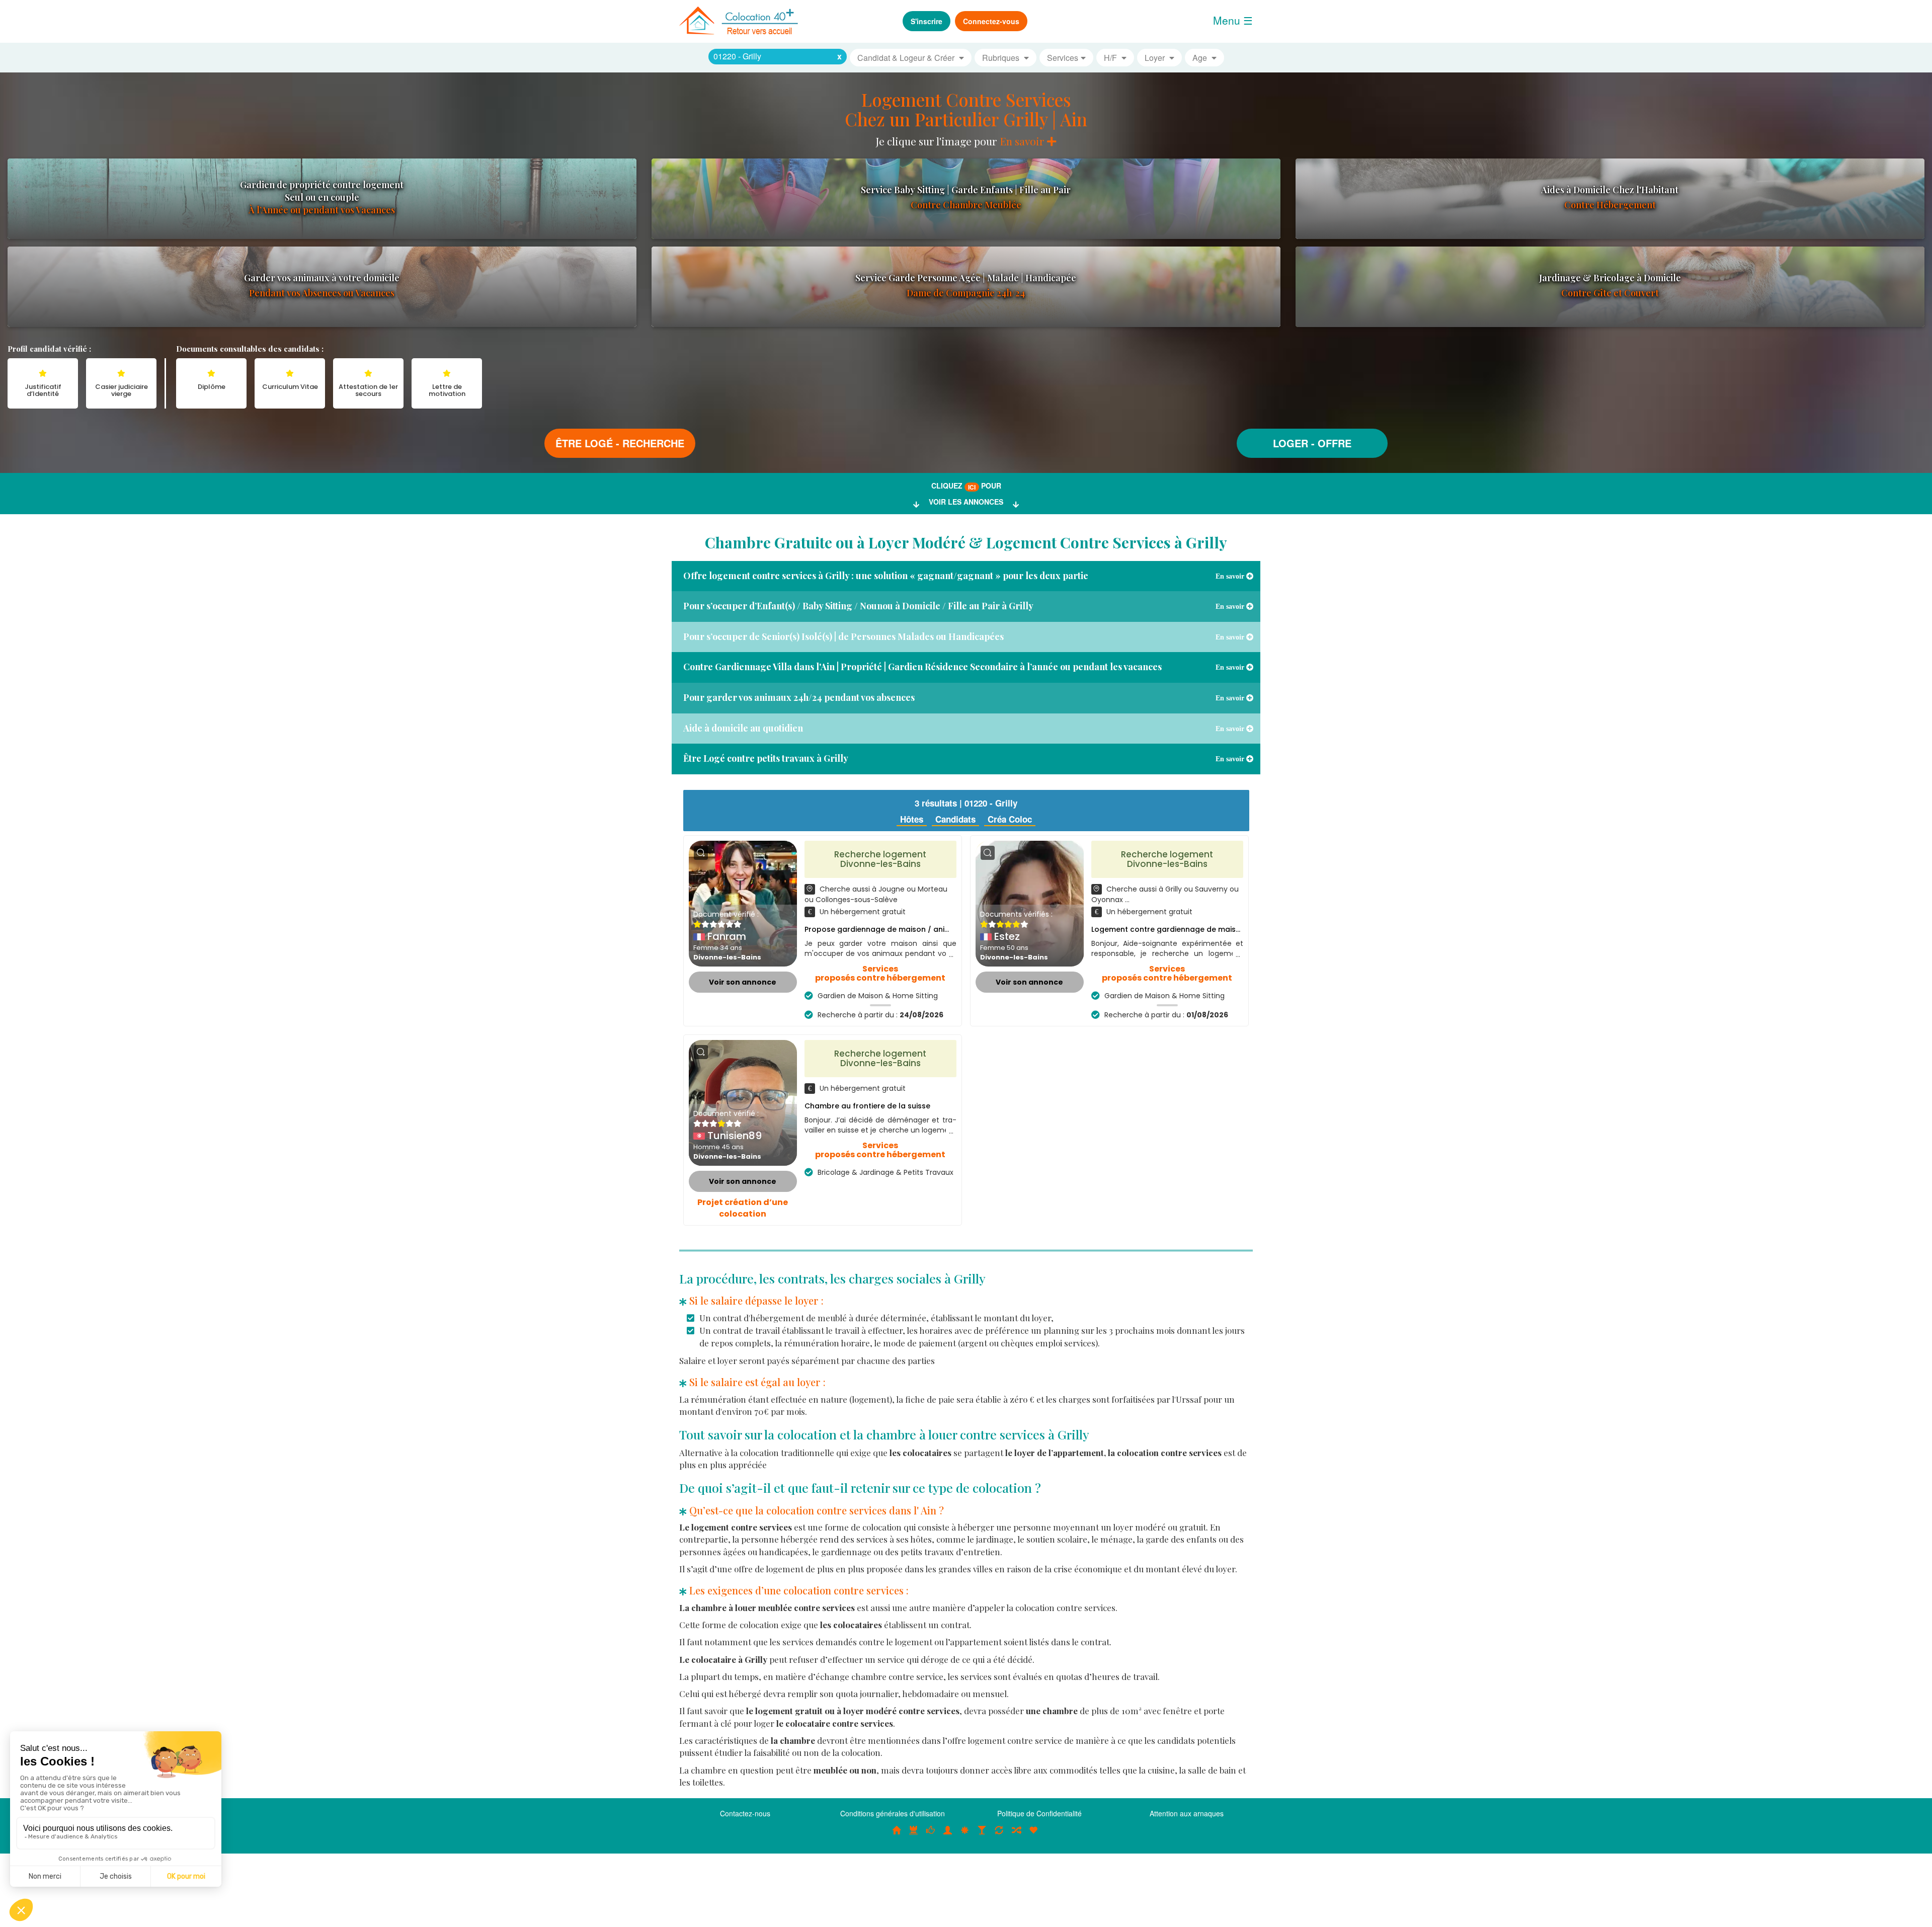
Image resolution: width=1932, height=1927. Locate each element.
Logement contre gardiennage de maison (1168, 929)
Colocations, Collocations (897, 1835)
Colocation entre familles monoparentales (1033, 1835)
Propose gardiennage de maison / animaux (884, 929)
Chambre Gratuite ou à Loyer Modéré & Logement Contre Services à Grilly (966, 542)
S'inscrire (927, 21)
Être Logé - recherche (620, 443)
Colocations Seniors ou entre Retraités (965, 1835)
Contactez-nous (745, 1813)
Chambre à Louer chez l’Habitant (931, 1835)
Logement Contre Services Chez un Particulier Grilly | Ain (966, 109)
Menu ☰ (1233, 20)
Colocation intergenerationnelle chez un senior (1016, 1835)
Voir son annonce (743, 982)
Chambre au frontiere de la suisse (867, 1106)
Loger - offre (1312, 443)
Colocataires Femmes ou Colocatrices (948, 1835)
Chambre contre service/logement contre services (999, 1835)
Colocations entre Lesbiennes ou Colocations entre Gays (982, 1835)
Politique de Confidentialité (1039, 1813)
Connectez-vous (991, 21)
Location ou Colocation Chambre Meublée (914, 1835)
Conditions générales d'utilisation (893, 1813)
